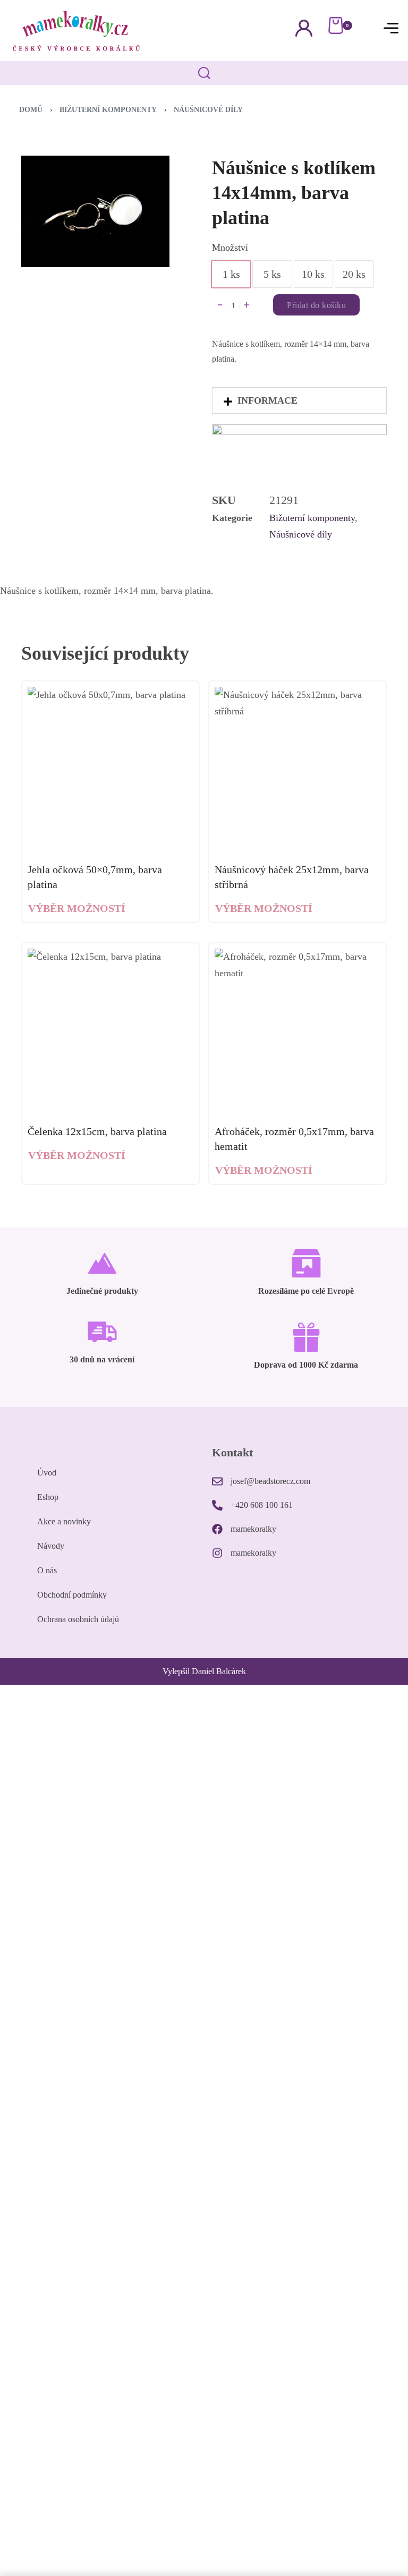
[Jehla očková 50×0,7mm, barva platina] (110, 770)
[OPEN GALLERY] (95, 211)
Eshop (48, 1497)
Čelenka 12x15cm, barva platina (97, 1131)
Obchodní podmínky (72, 1595)
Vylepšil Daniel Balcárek (204, 1671)
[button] (299, 400)
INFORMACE (267, 400)
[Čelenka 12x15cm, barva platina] (110, 1031)
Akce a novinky (64, 1521)
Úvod (47, 1473)
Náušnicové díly (208, 110)
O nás (47, 1570)
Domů (31, 110)
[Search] (204, 73)
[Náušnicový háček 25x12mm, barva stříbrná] (297, 770)
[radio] (231, 274)
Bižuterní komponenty (108, 110)
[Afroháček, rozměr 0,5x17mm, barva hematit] (297, 1031)
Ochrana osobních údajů (78, 1619)
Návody (51, 1546)
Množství (230, 248)
